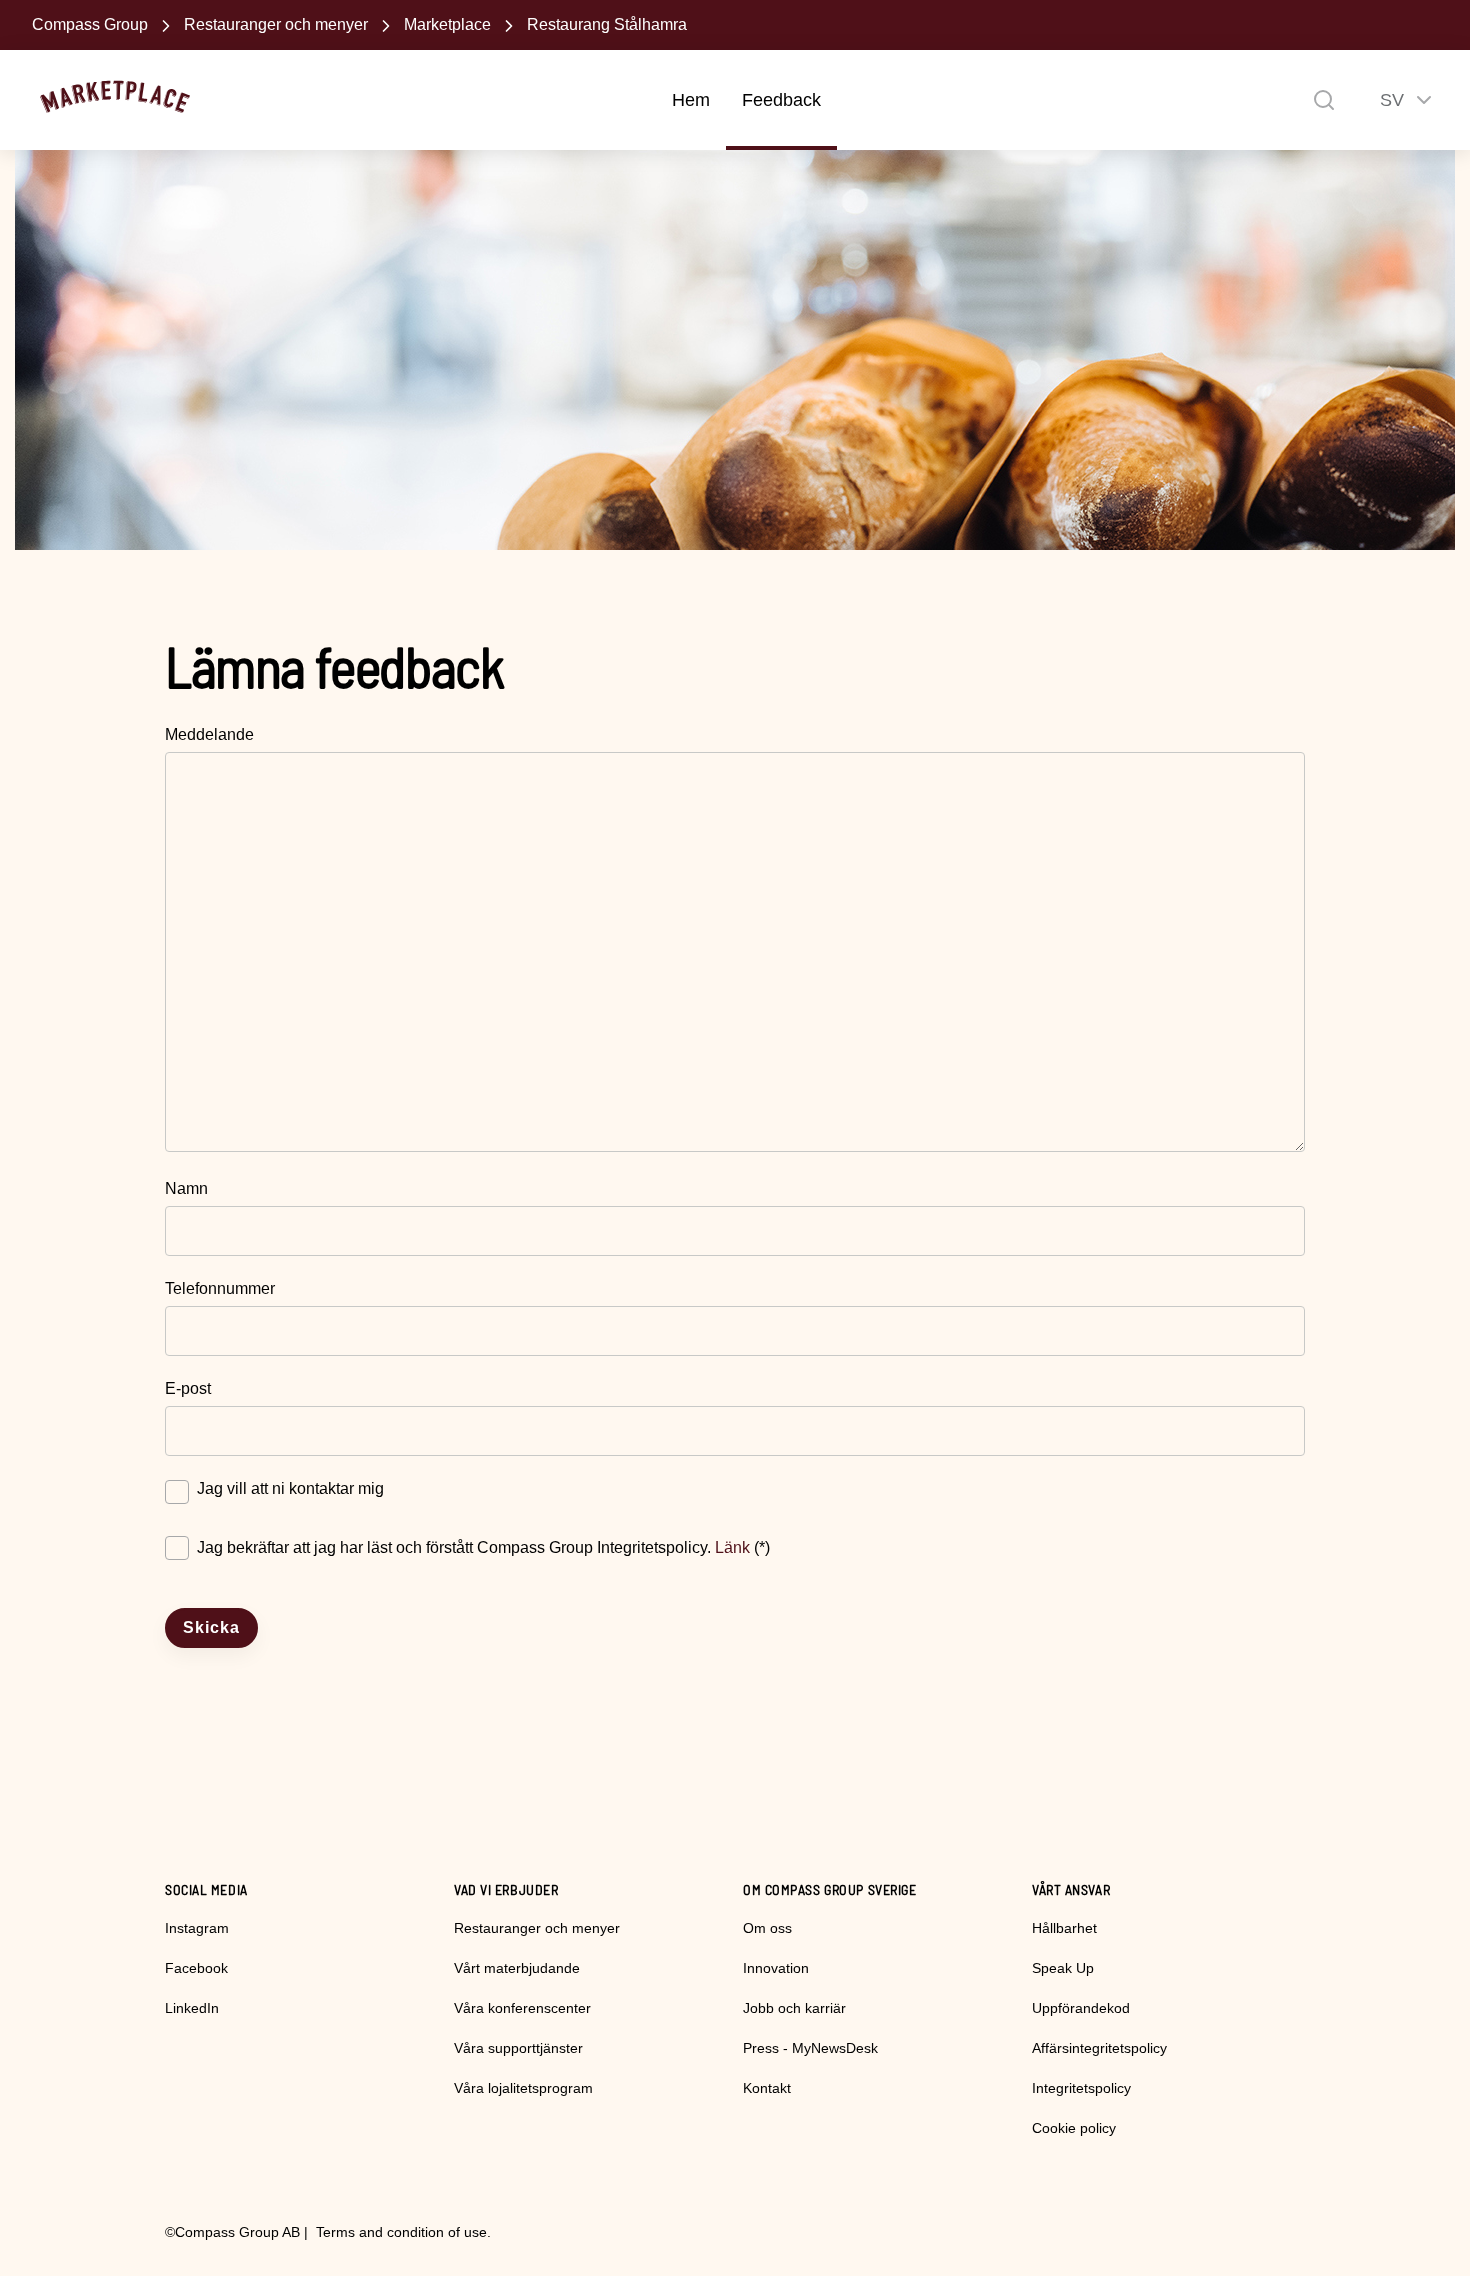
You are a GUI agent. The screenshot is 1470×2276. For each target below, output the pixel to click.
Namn (186, 1188)
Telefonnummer (220, 1288)
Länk (732, 1547)
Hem (691, 100)
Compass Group (90, 24)
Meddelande (209, 734)
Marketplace (447, 24)
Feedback (781, 100)
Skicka (211, 1627)
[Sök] (1324, 100)
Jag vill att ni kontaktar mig (290, 1488)
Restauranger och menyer (276, 24)
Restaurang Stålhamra (607, 24)
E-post (188, 1388)
